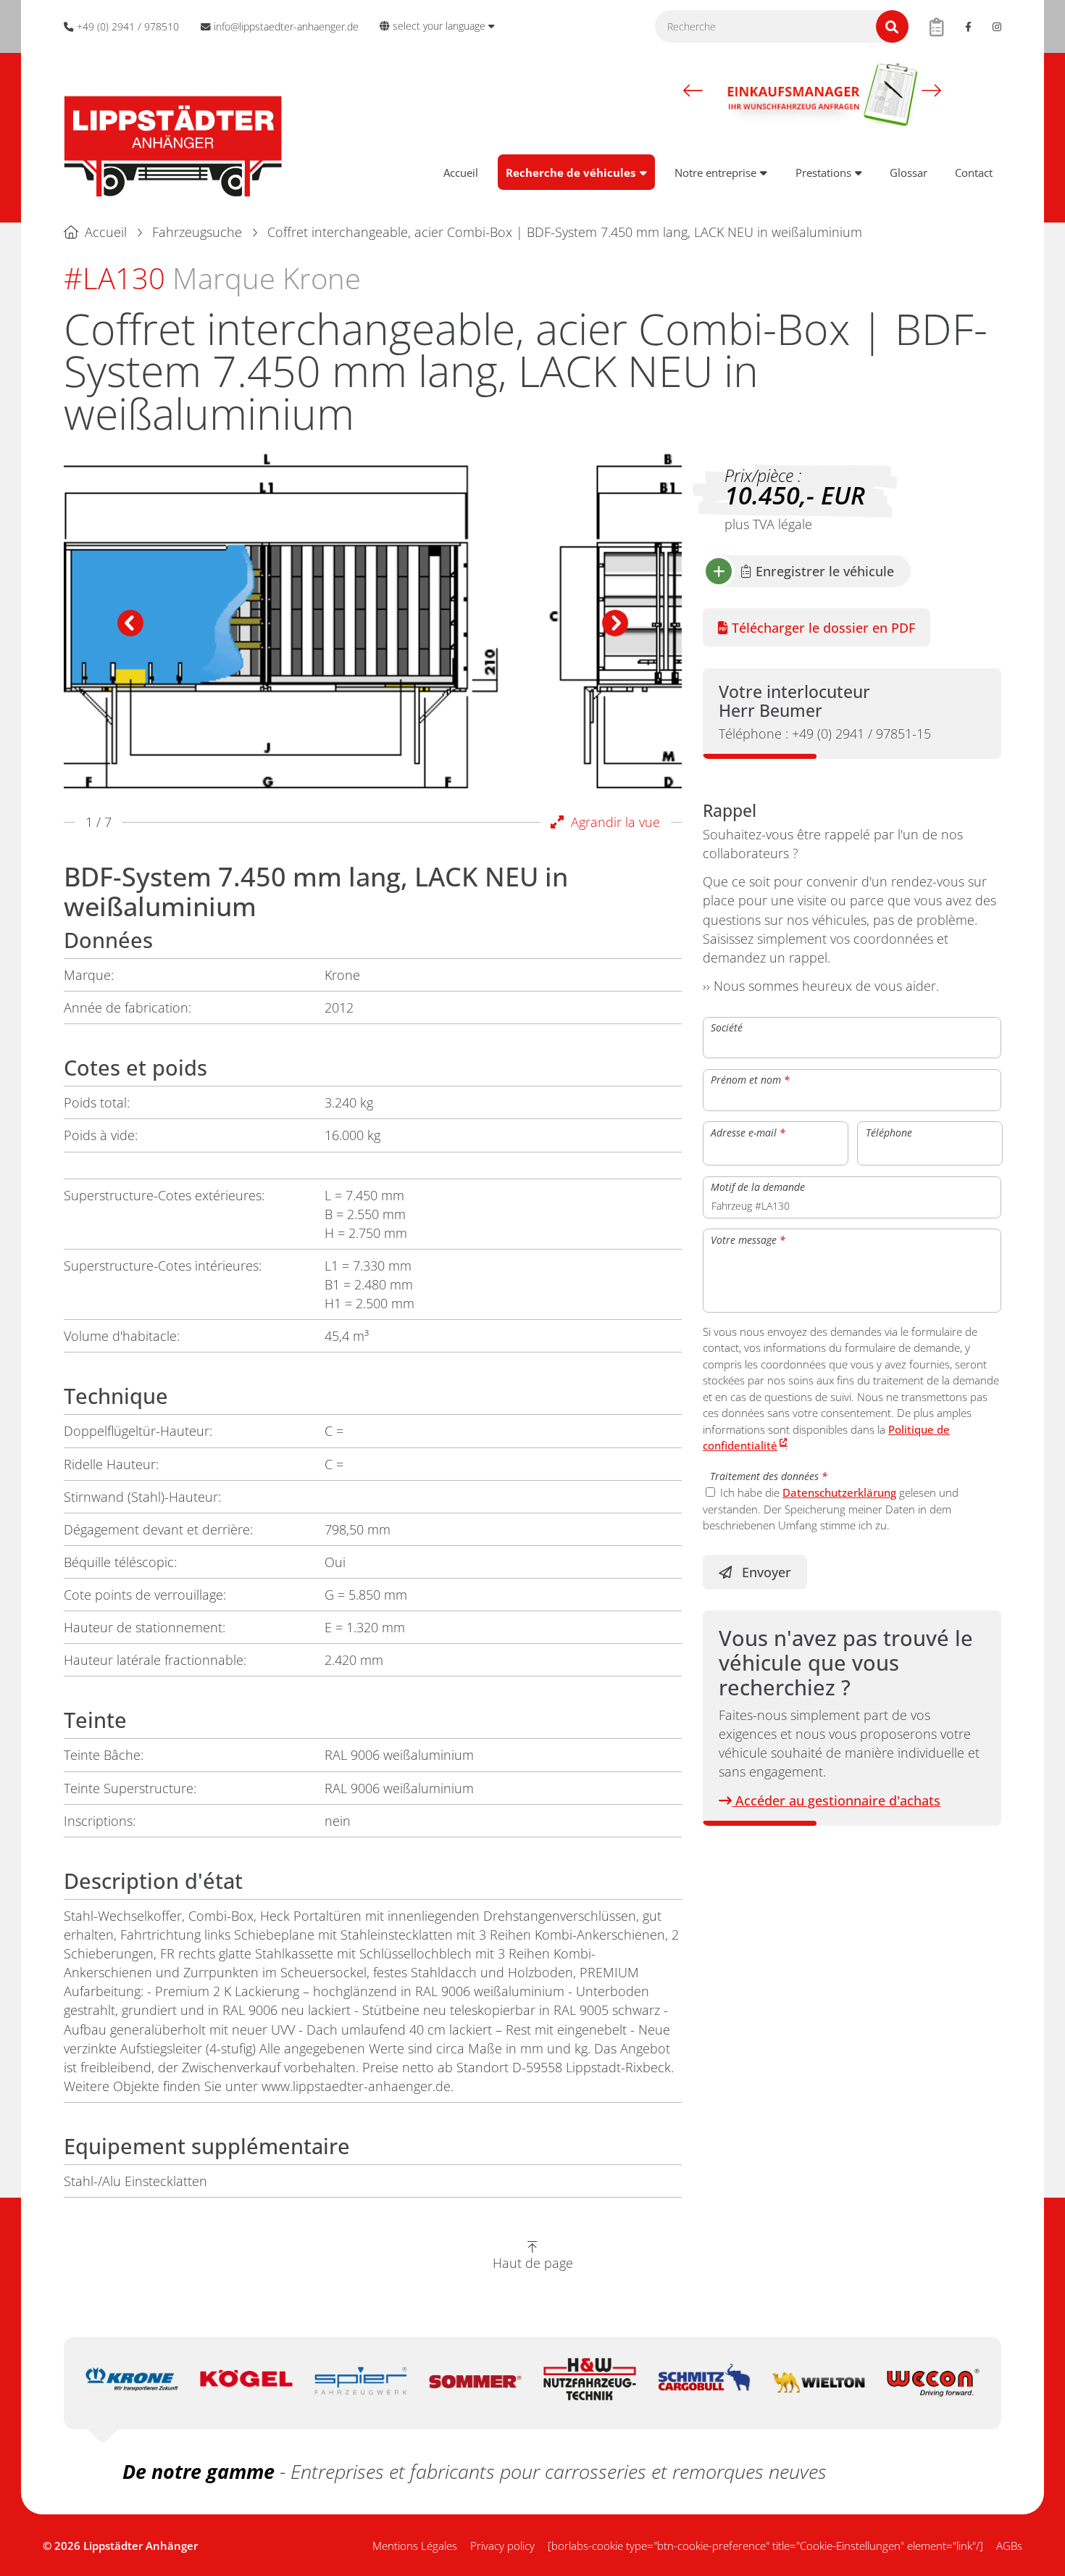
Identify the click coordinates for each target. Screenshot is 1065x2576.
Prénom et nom (750, 1080)
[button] (693, 91)
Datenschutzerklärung (839, 1492)
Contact (974, 173)
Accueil (461, 173)
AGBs (1009, 2546)
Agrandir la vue (612, 822)
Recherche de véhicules (571, 173)
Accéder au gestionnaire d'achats (836, 1800)
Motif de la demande (758, 1187)
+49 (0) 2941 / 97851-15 (825, 734)
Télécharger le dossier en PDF (822, 628)
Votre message (748, 1239)
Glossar (909, 173)
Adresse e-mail (748, 1132)
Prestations (823, 173)
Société (727, 1027)
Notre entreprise (715, 173)
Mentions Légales (415, 2546)
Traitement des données (769, 1475)
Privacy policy (502, 2546)
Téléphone (889, 1132)
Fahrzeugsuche (197, 232)
